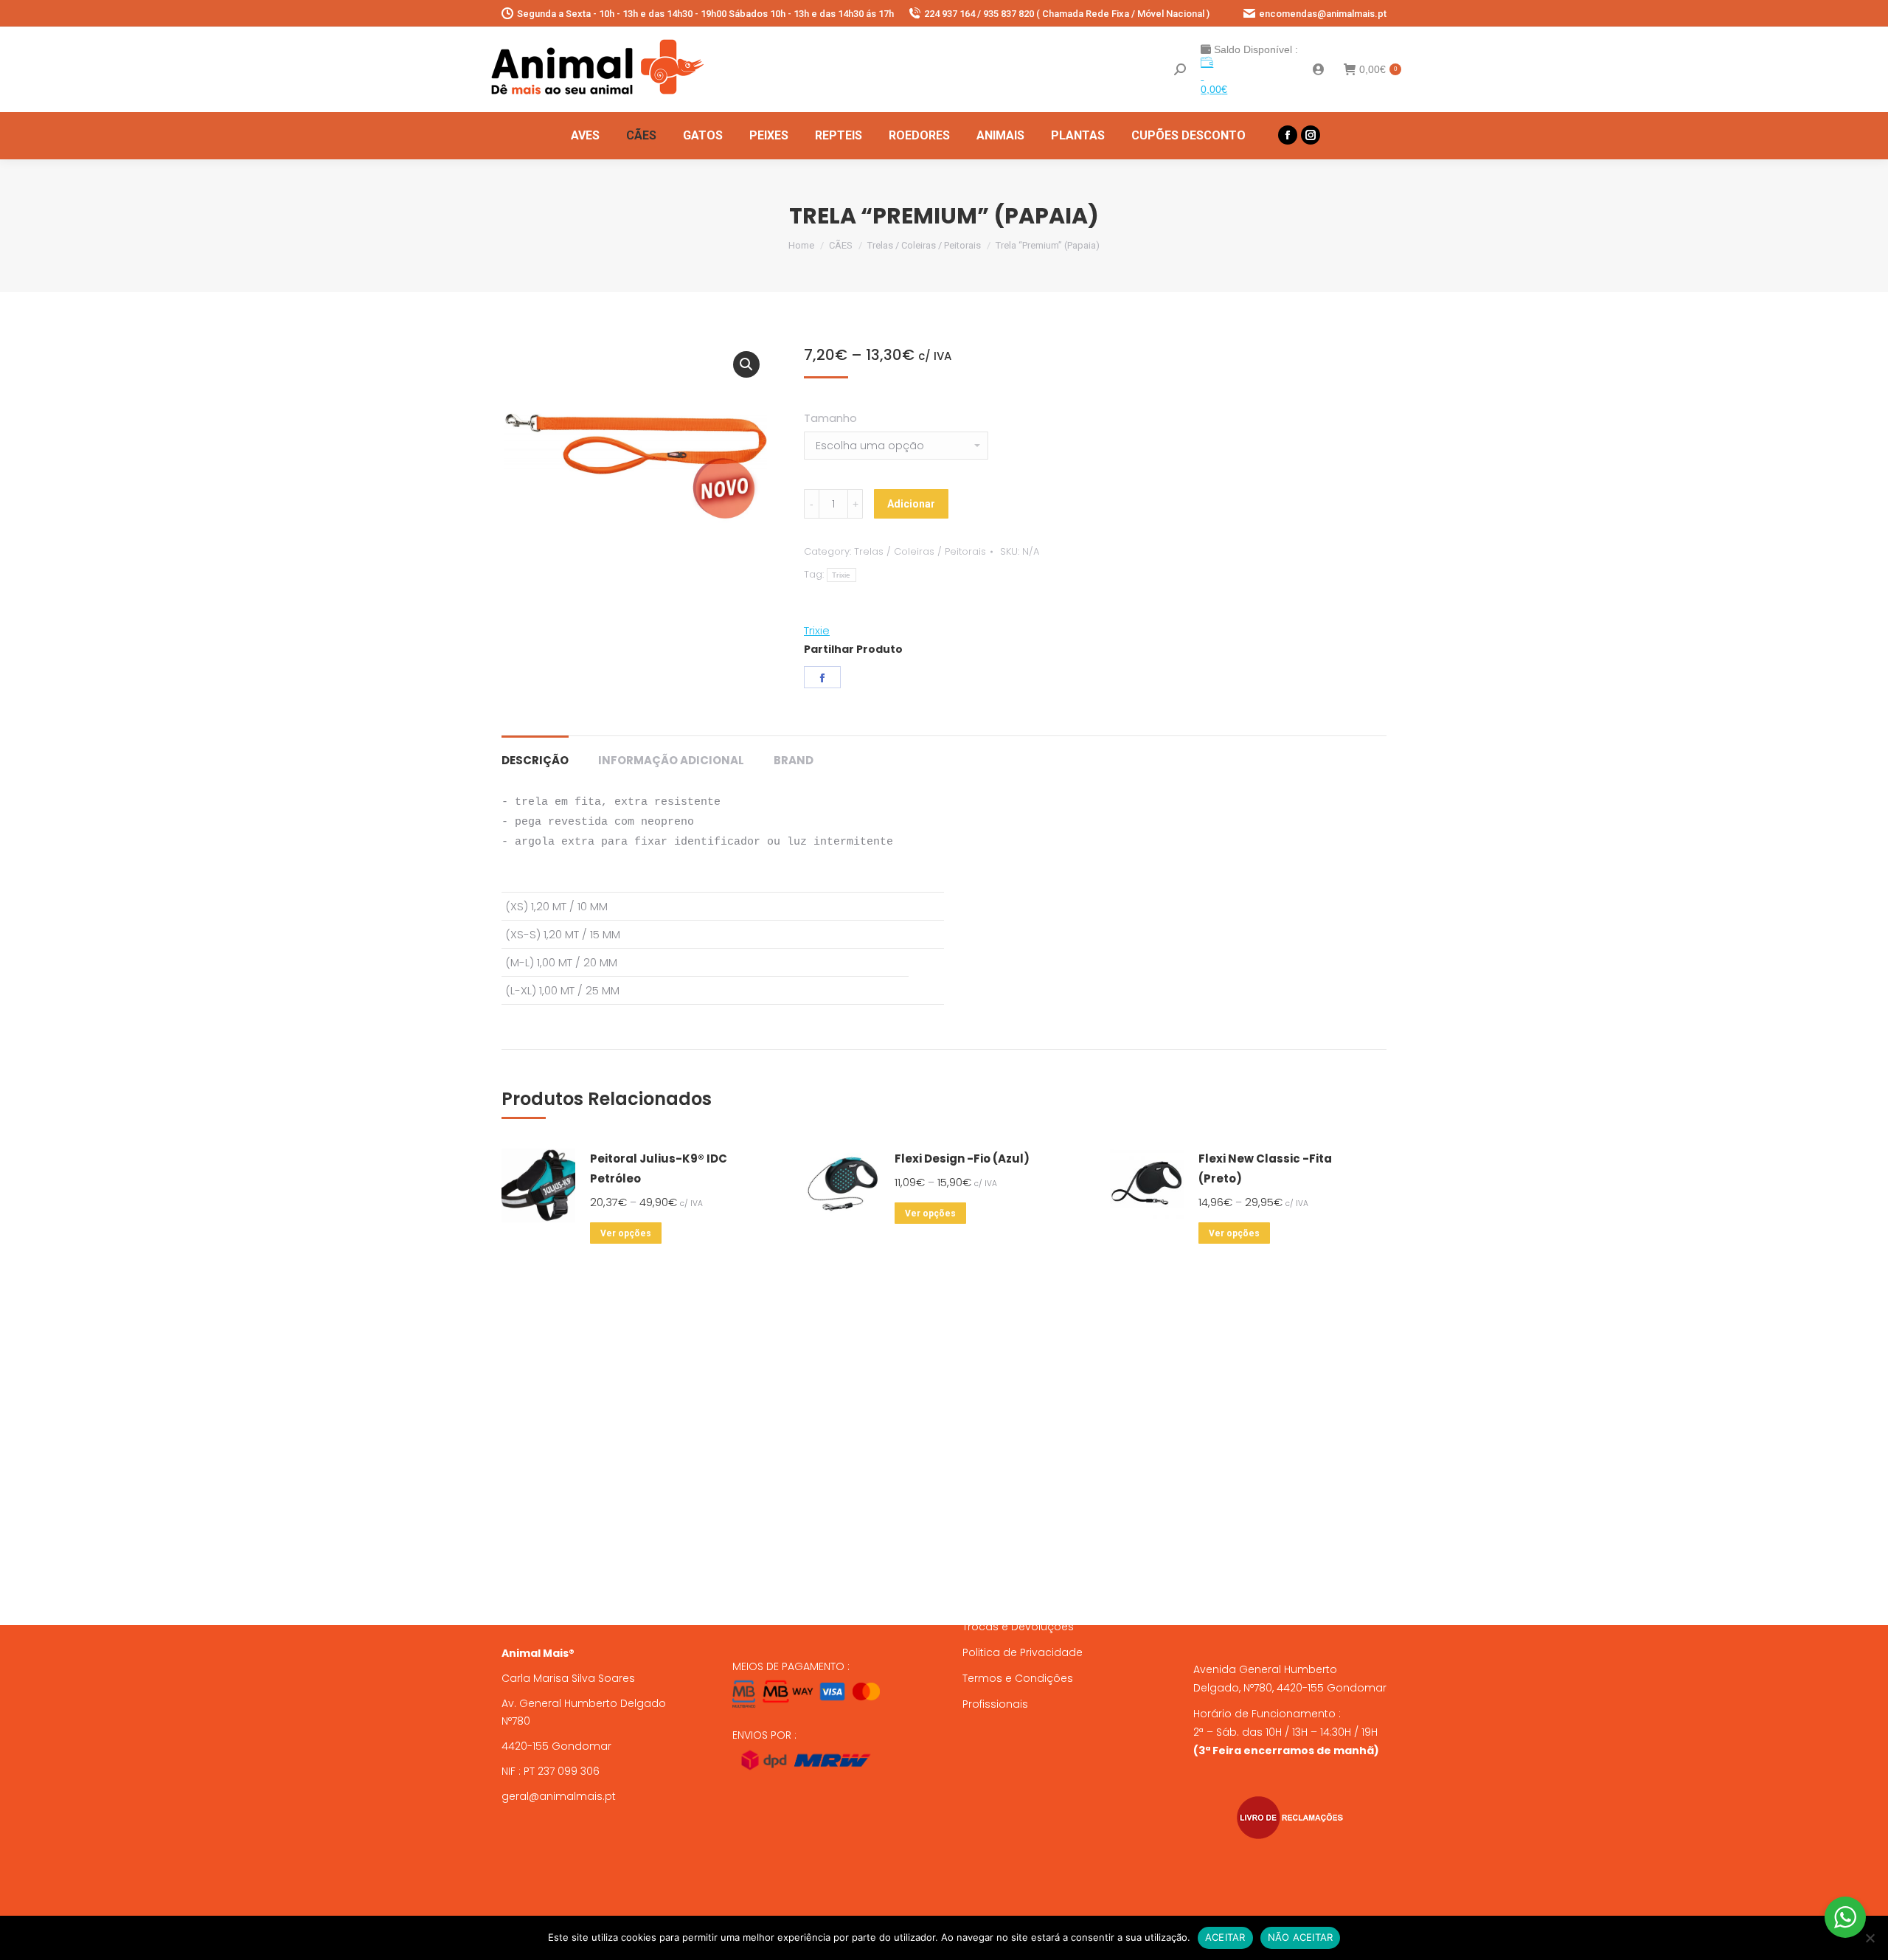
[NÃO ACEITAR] (1870, 1938)
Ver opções (626, 1233)
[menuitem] (585, 136)
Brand (794, 760)
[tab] (535, 753)
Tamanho (830, 418)
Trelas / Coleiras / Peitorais (920, 551)
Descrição (535, 760)
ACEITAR (1225, 1937)
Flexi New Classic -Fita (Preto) (1265, 1168)
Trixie (841, 575)
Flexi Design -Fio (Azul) (962, 1159)
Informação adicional (671, 760)
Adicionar (911, 504)
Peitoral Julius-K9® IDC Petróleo (659, 1168)
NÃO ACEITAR (1301, 1937)
